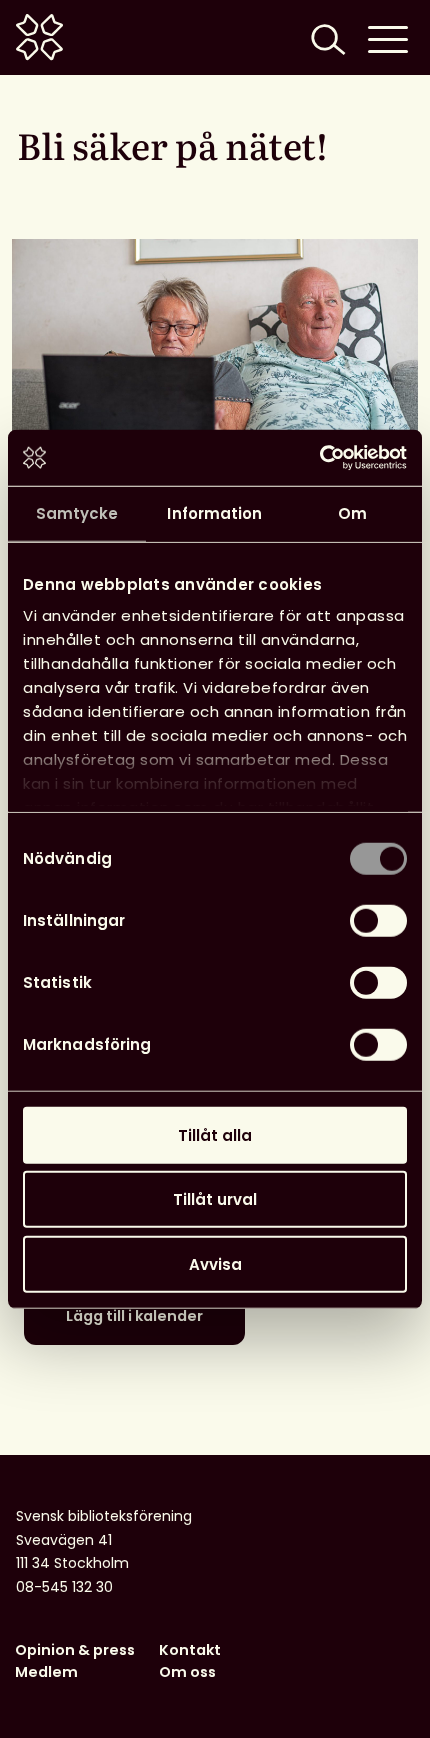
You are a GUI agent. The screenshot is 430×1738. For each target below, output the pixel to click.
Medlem (46, 1672)
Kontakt (190, 1650)
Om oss (187, 1672)
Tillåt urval (215, 1199)
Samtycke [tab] (77, 512)
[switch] (378, 920)
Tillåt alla (215, 1134)
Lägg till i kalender (134, 1316)
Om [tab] (352, 512)
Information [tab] (214, 512)
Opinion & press (75, 1650)
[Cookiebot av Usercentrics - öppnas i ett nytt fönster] (319, 458)
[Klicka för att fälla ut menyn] (388, 37)
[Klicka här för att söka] (326, 37)
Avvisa (215, 1263)
